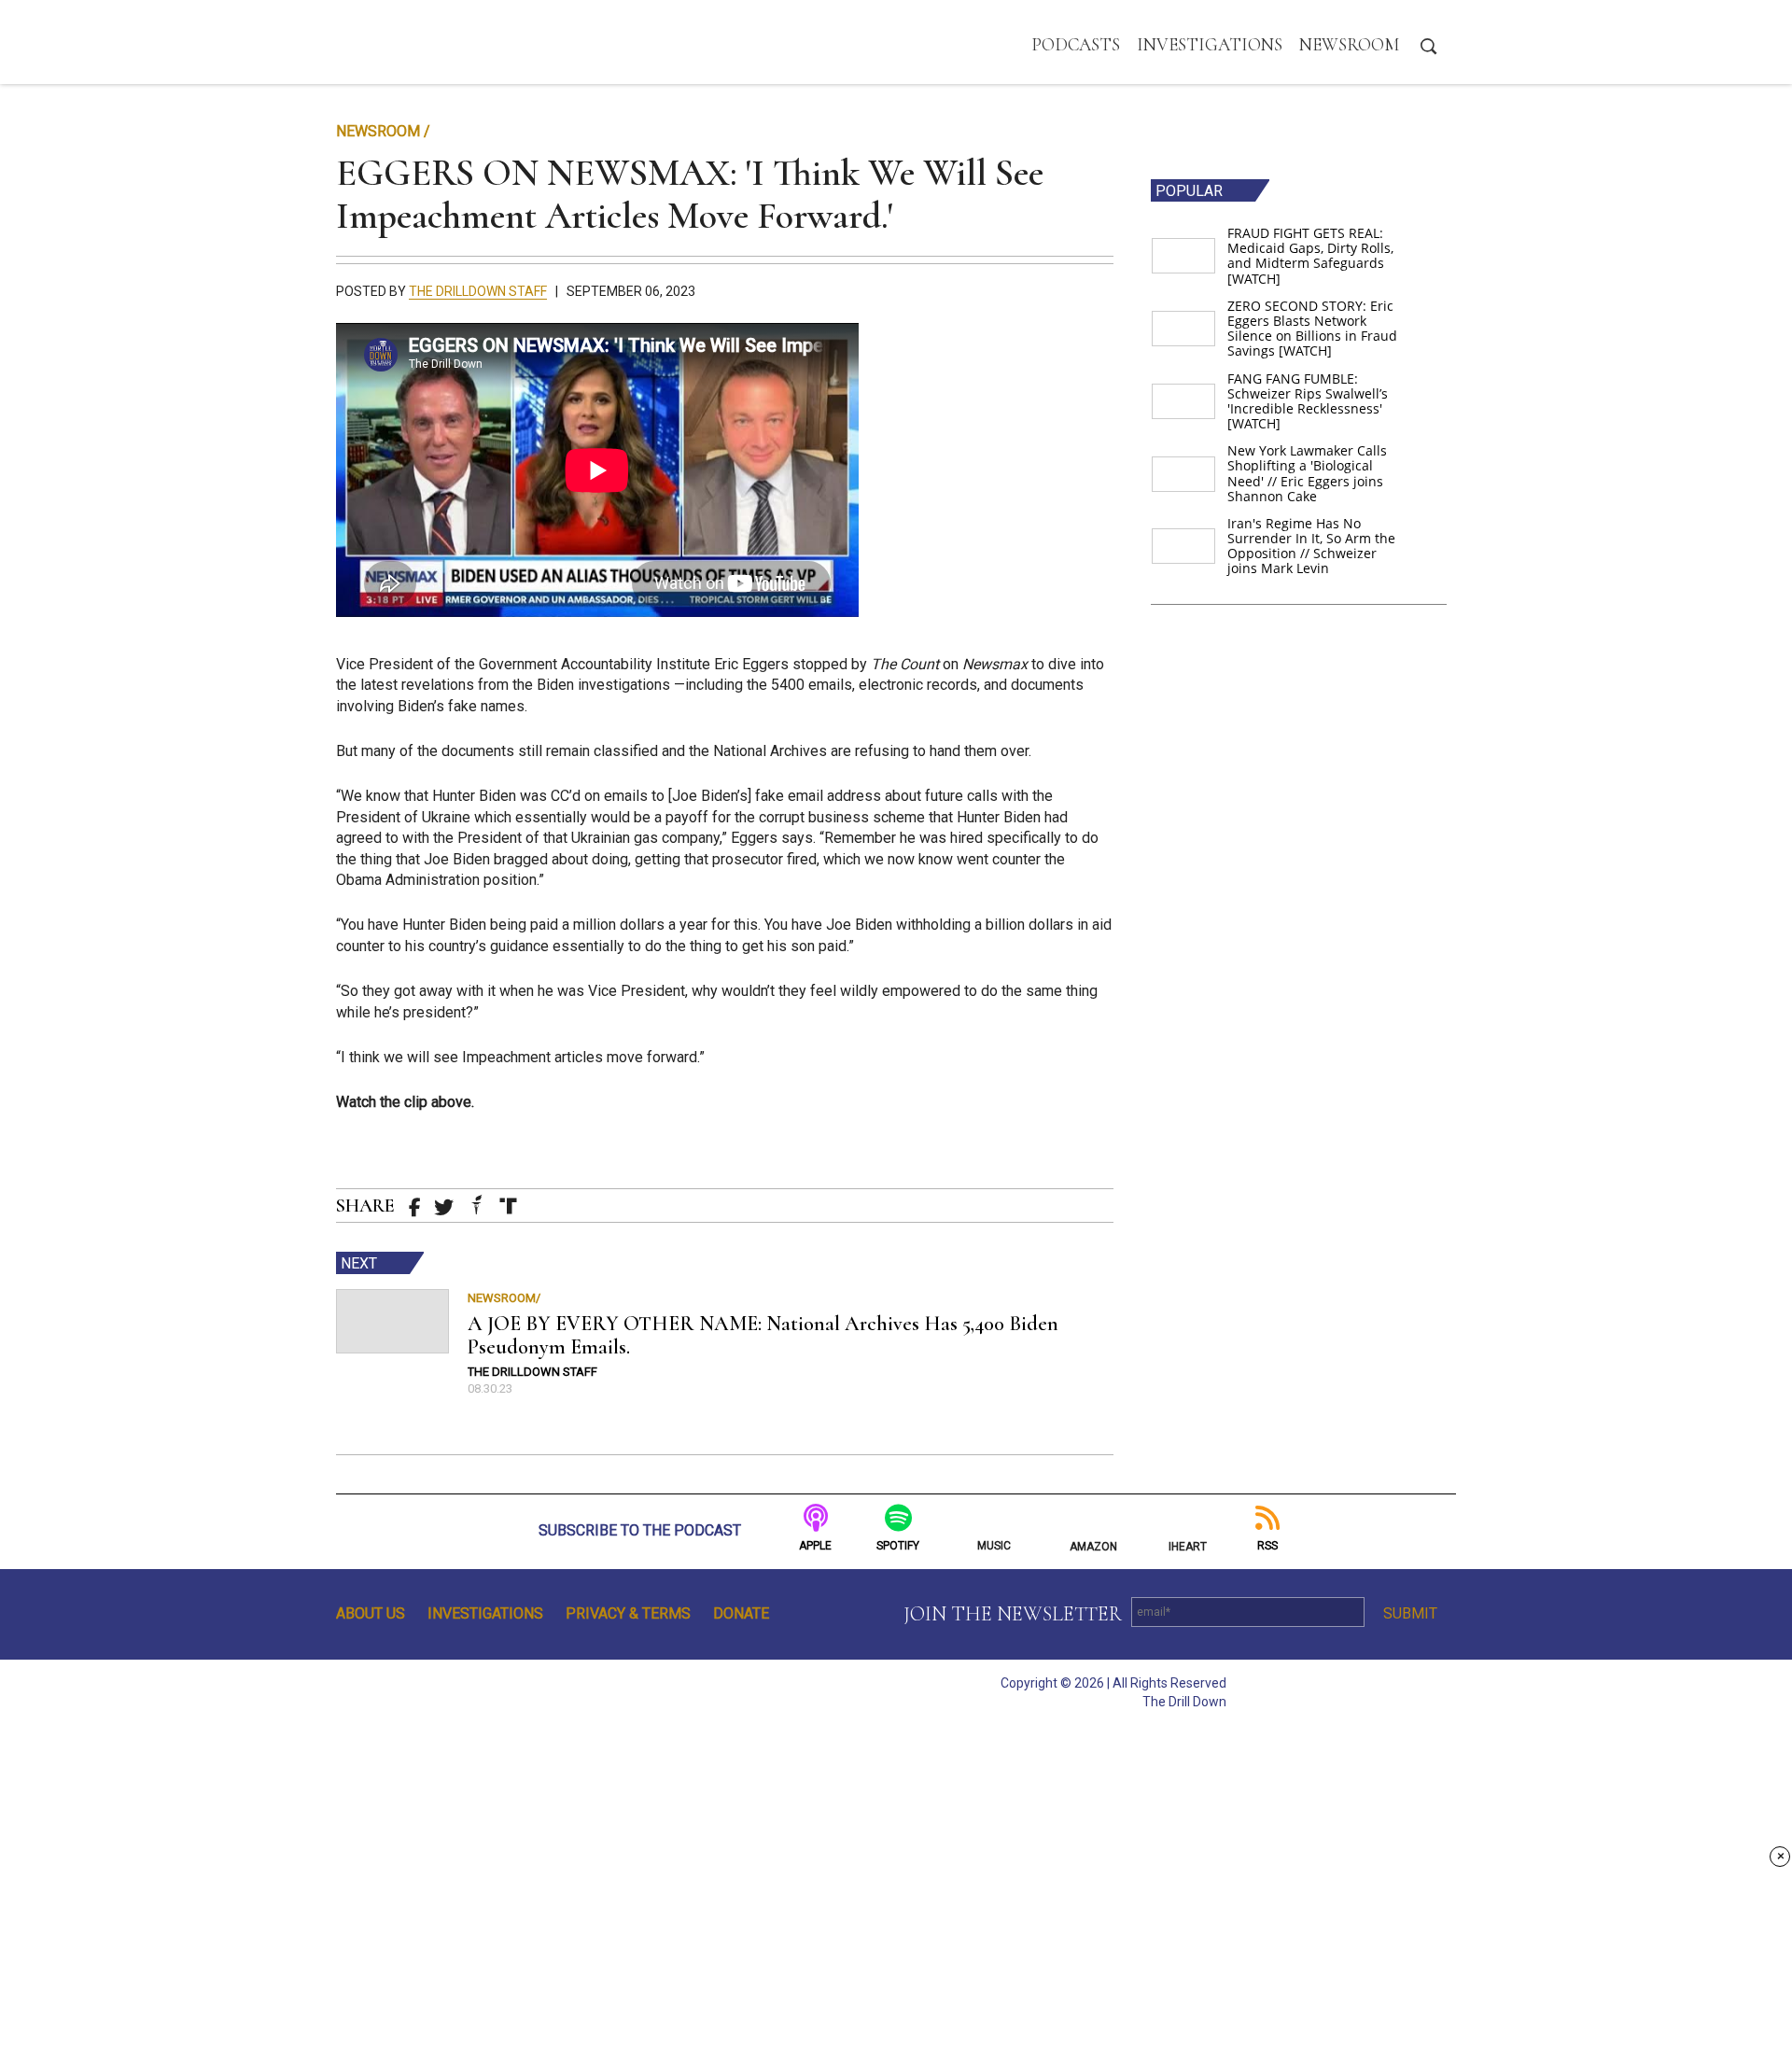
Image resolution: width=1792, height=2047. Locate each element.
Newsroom (1349, 44)
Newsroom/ (504, 1298)
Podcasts (1076, 44)
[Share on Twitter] (444, 1207)
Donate (741, 1613)
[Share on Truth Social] (508, 1206)
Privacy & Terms (628, 1613)
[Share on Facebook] (415, 1208)
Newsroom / (383, 131)
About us (371, 1613)
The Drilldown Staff (478, 291)
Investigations (1210, 44)
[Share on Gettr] (476, 1205)
